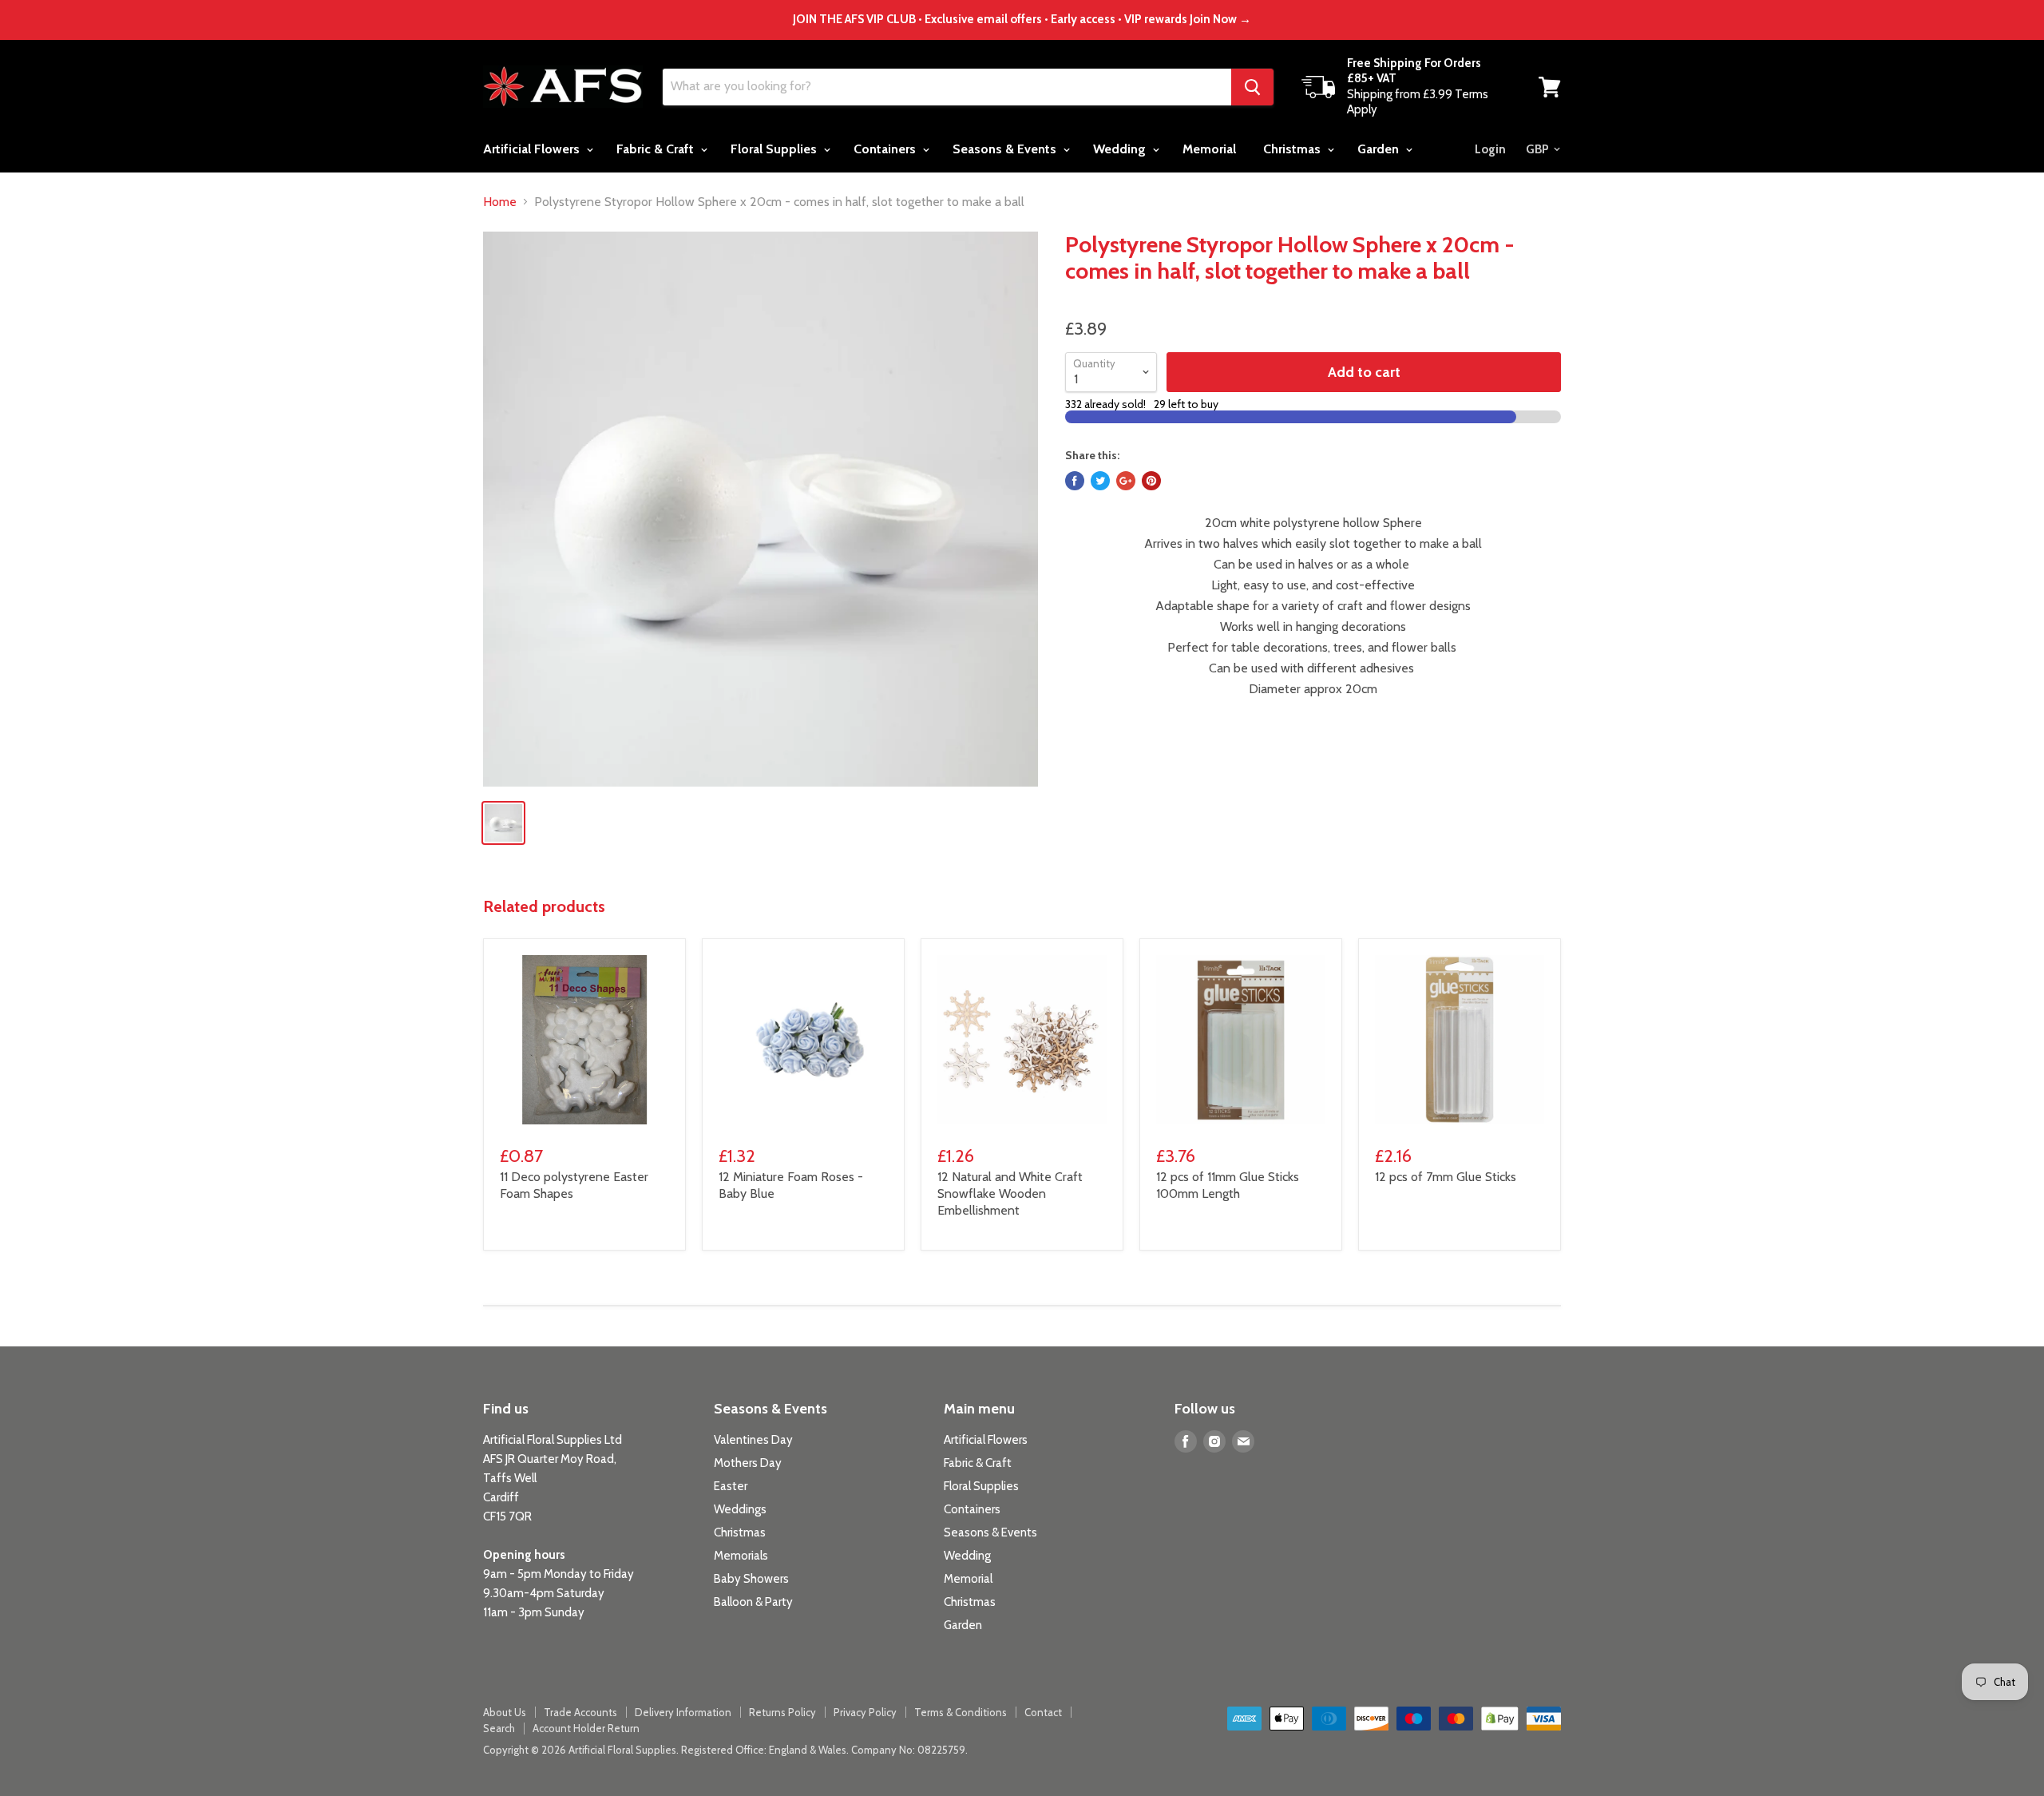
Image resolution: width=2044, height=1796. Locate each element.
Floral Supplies (775, 149)
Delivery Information (683, 1712)
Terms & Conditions (961, 1712)
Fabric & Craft (657, 149)
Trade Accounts (580, 1712)
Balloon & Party (753, 1602)
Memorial (1209, 149)
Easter (731, 1486)
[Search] (1252, 87)
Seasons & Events (1006, 149)
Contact (1043, 1712)
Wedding (1121, 149)
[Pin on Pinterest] (1151, 481)
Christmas (1293, 149)
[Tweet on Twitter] (1100, 481)
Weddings (740, 1509)
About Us (505, 1712)
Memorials (741, 1556)
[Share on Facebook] (1075, 481)
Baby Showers (751, 1579)
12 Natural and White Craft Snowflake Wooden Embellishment (1010, 1193)
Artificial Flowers (533, 149)
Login (1490, 149)
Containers (886, 149)
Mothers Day (748, 1463)
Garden (1380, 149)
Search (499, 1728)
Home (500, 202)
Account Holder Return (586, 1728)
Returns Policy (782, 1712)
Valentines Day (753, 1440)
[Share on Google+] (1126, 481)
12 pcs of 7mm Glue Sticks (1446, 1177)
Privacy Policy (865, 1712)
